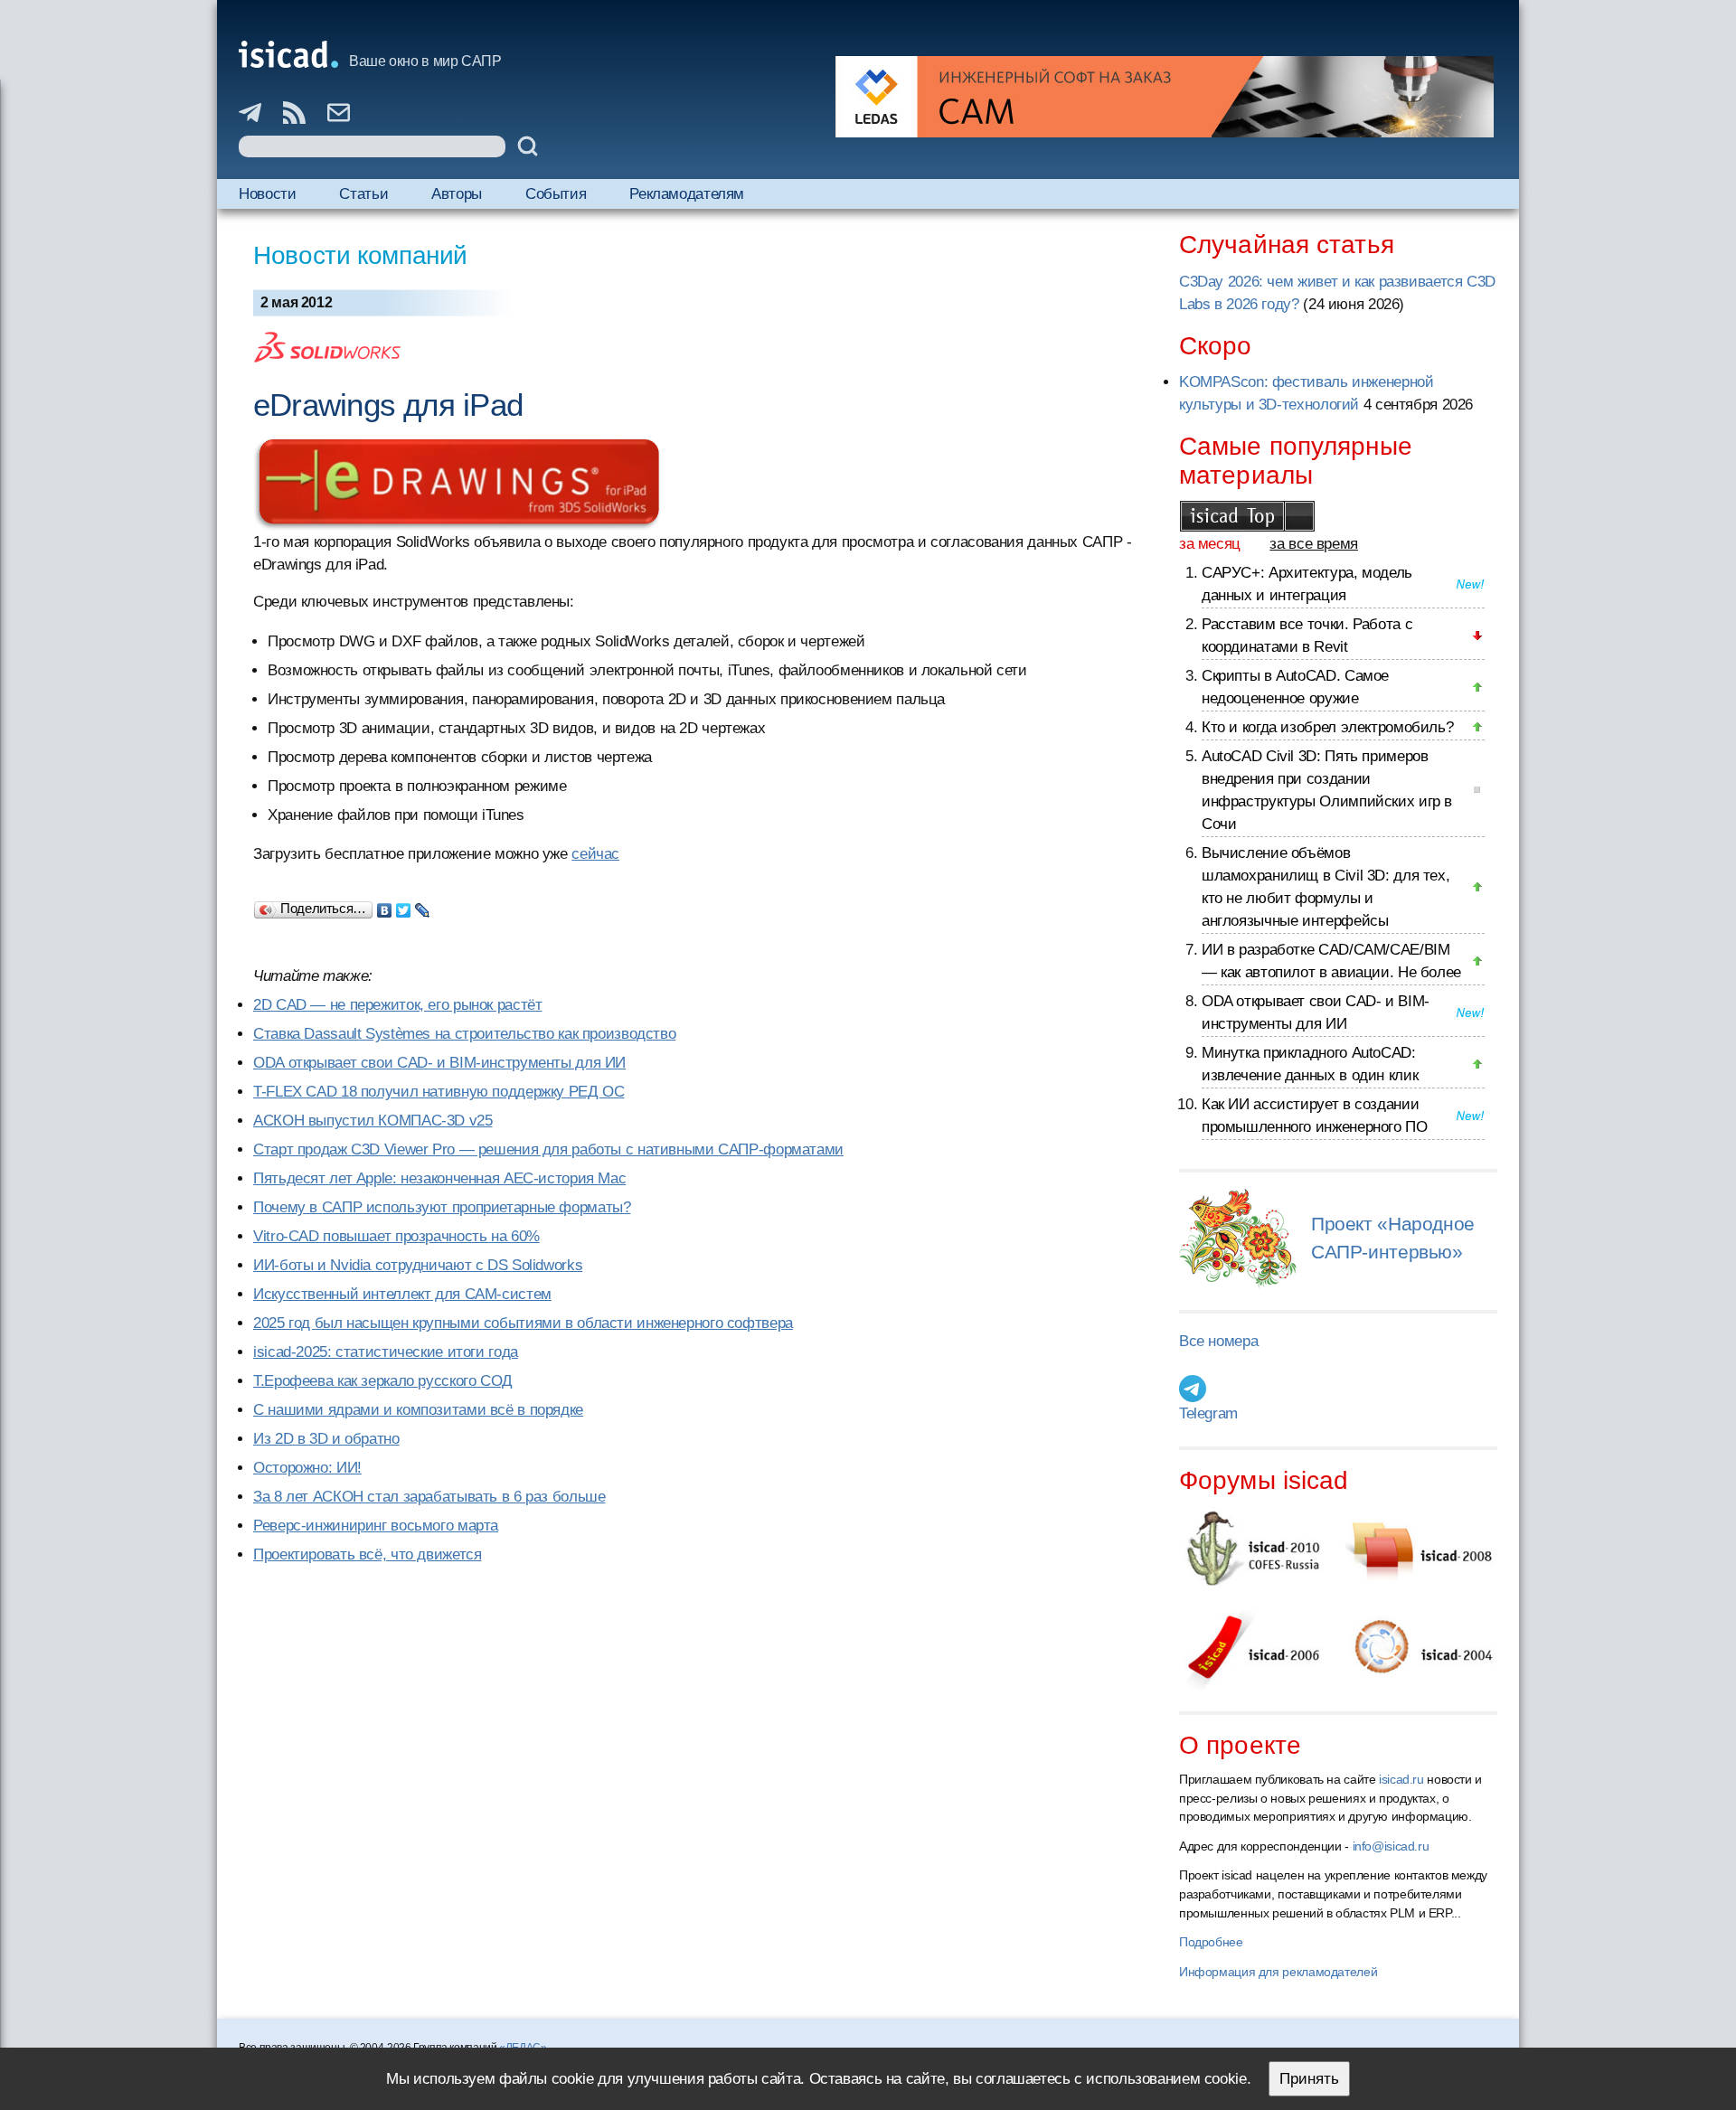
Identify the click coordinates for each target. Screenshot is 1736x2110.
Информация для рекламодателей (1278, 1972)
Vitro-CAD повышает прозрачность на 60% (396, 1236)
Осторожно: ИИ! (307, 1468)
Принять (1309, 2079)
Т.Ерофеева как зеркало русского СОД (383, 1381)
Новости (267, 194)
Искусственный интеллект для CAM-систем (402, 1294)
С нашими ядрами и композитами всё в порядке (418, 1410)
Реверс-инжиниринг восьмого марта (376, 1526)
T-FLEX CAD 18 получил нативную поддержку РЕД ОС (439, 1092)
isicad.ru (1401, 1779)
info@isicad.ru (1391, 1846)
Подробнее (1211, 1942)
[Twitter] (404, 906)
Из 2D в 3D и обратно (326, 1439)
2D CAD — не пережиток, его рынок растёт (397, 1005)
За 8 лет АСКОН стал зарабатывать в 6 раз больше (429, 1497)
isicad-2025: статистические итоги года (386, 1352)
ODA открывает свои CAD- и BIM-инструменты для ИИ (439, 1063)
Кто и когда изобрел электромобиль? (1327, 727)
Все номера (1218, 1341)
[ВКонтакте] (385, 906)
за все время (1314, 544)
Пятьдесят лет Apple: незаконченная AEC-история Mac (439, 1178)
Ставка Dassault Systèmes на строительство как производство (464, 1034)
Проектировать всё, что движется (367, 1554)
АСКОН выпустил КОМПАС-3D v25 (373, 1121)
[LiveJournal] (423, 906)
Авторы (457, 194)
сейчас (595, 854)
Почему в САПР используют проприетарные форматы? (442, 1207)
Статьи (363, 194)
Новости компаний (360, 255)
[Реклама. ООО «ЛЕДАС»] (1165, 97)
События (556, 194)
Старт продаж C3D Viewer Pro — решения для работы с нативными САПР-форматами (548, 1149)
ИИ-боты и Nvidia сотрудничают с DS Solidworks (418, 1265)
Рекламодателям (687, 194)
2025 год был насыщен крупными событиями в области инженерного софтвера (523, 1323)
